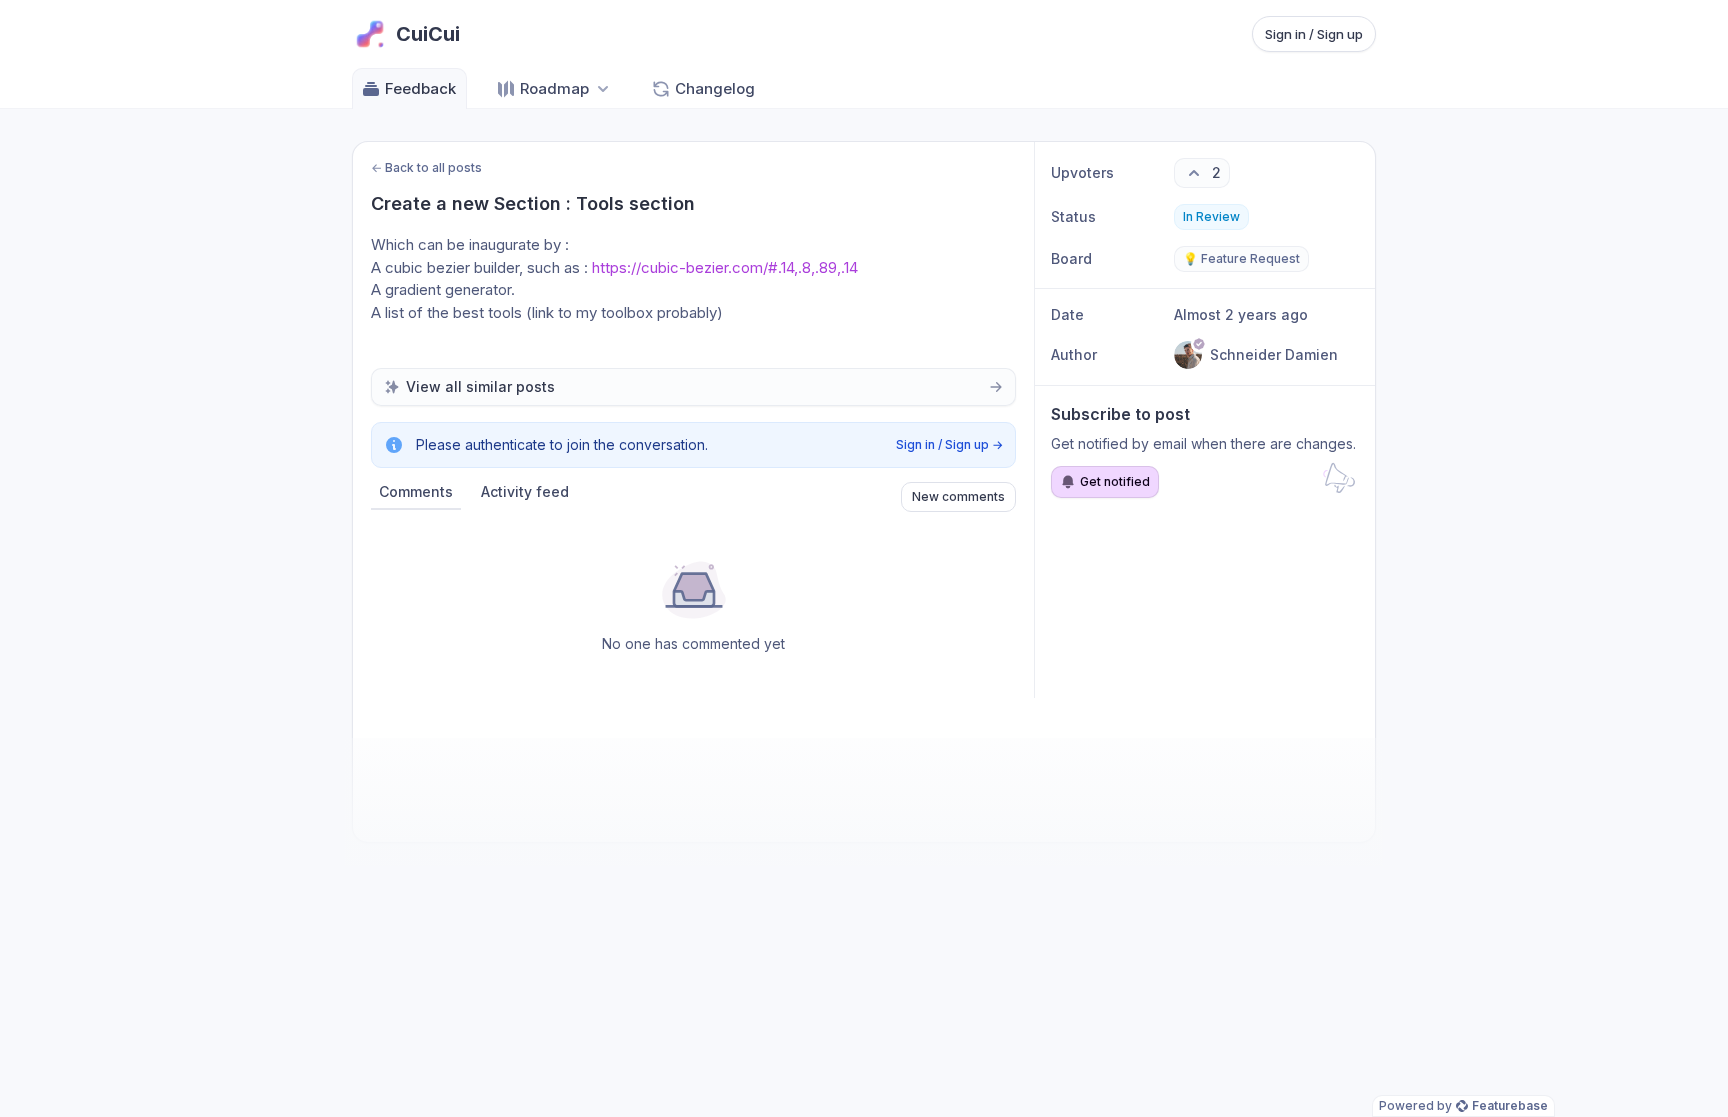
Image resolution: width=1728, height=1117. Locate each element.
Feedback (420, 88)
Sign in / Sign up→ (949, 444)
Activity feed (525, 491)
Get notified (1115, 481)
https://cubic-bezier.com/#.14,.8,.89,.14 (725, 267)
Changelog (715, 88)
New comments (958, 496)
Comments (416, 491)
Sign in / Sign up (1314, 34)
